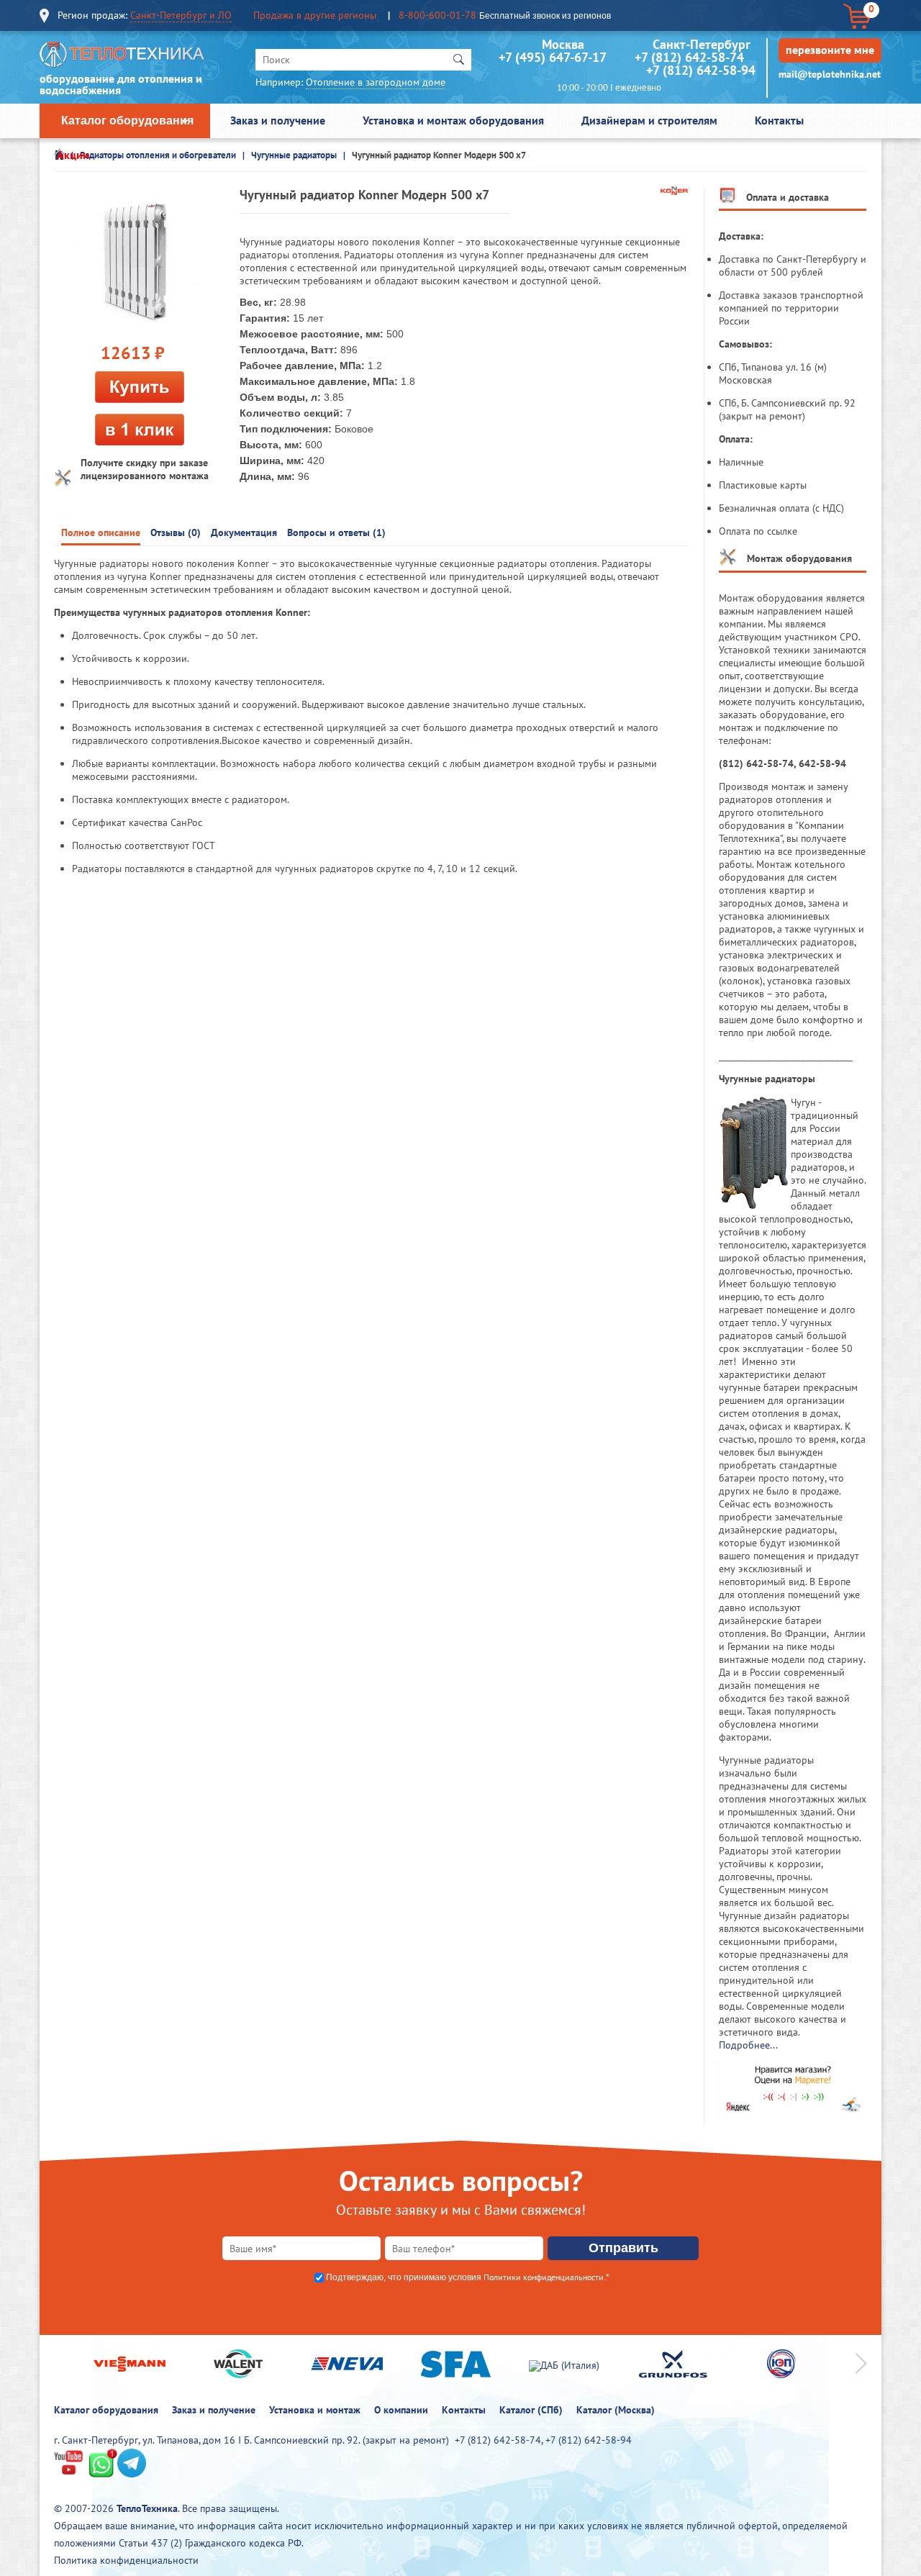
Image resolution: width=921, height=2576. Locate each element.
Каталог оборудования (127, 121)
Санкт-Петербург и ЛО (181, 15)
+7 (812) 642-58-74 (689, 57)
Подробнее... (748, 2045)
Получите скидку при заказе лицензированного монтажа (145, 469)
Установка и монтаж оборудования (453, 120)
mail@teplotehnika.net (830, 74)
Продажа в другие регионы (315, 15)
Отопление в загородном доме (376, 82)
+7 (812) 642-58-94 (701, 70)
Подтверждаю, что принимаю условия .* (468, 2277)
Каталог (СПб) (531, 2410)
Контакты (779, 120)
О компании (401, 2410)
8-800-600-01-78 (437, 15)
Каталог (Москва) (616, 2410)
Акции (73, 155)
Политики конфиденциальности (544, 2277)
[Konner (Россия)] (675, 191)
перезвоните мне (830, 50)
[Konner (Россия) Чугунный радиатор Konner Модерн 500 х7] (140, 262)
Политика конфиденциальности (126, 2560)
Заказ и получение (278, 120)
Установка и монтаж (315, 2410)
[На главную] (122, 58)
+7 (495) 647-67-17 (552, 57)
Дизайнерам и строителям (649, 120)
